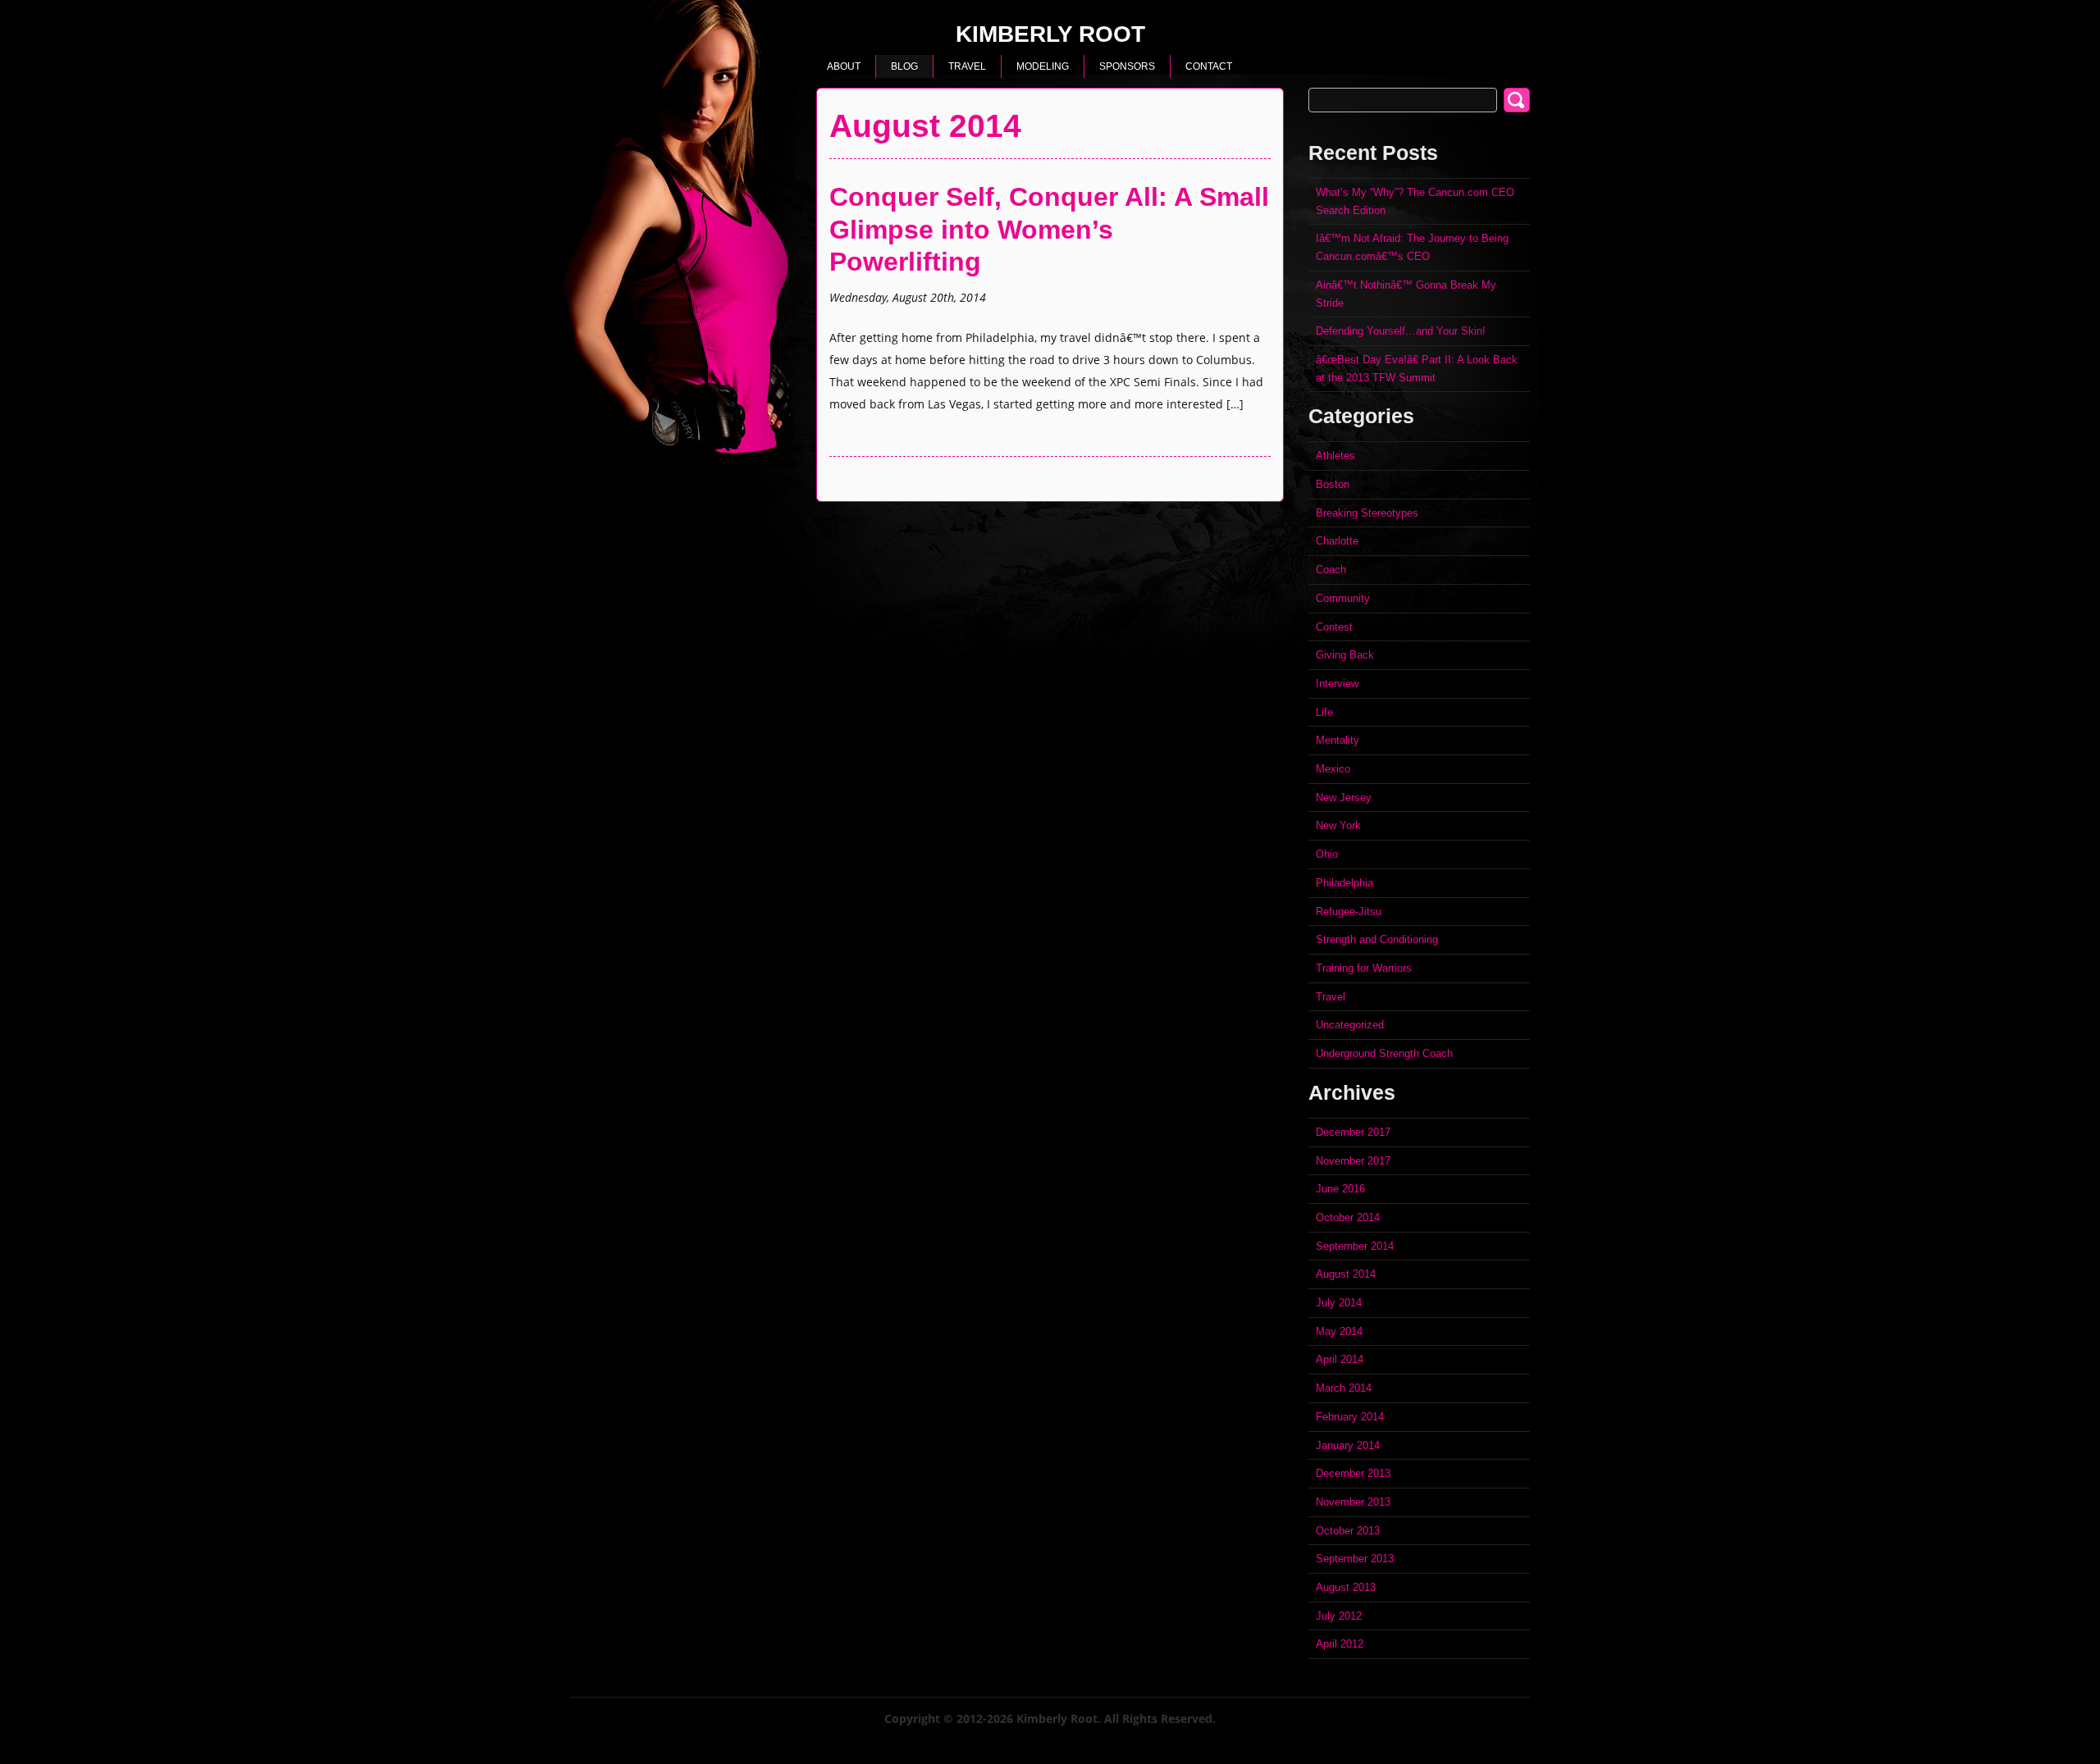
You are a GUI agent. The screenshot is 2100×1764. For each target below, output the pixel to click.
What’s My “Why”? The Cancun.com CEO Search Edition (1415, 201)
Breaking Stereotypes (1367, 513)
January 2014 (1348, 1445)
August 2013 (1346, 1587)
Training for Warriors (1364, 968)
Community (1343, 598)
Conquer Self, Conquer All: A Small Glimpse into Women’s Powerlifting (1049, 229)
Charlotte (1337, 541)
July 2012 (1339, 1616)
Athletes (1335, 456)
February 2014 (1350, 1417)
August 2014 (1346, 1274)
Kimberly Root (1050, 36)
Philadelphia (1344, 883)
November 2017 (1353, 1161)
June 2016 (1340, 1189)
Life (1324, 712)
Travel (967, 66)
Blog (904, 66)
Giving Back (1345, 655)
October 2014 (1348, 1217)
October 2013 (1348, 1531)
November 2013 (1353, 1502)
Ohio (1327, 854)
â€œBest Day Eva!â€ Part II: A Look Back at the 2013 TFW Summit (1417, 369)
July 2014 (1339, 1303)
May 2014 (1339, 1331)
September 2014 (1355, 1246)
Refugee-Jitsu (1349, 912)
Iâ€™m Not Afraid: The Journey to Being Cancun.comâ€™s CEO (1412, 247)
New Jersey (1344, 798)
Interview (1337, 684)
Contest (1334, 627)
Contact (1209, 66)
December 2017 (1353, 1132)
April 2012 (1340, 1644)
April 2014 (1340, 1359)
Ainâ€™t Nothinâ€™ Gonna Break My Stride (1406, 294)
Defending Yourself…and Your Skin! (1401, 331)
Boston (1333, 484)
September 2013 (1355, 1559)
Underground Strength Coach (1384, 1053)
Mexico (1333, 769)
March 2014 (1344, 1388)
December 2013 (1353, 1473)
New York (1338, 825)
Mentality (1338, 740)
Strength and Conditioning (1377, 939)
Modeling (1043, 66)
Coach (1331, 570)
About (844, 66)
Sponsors (1127, 66)
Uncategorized (1350, 1025)
